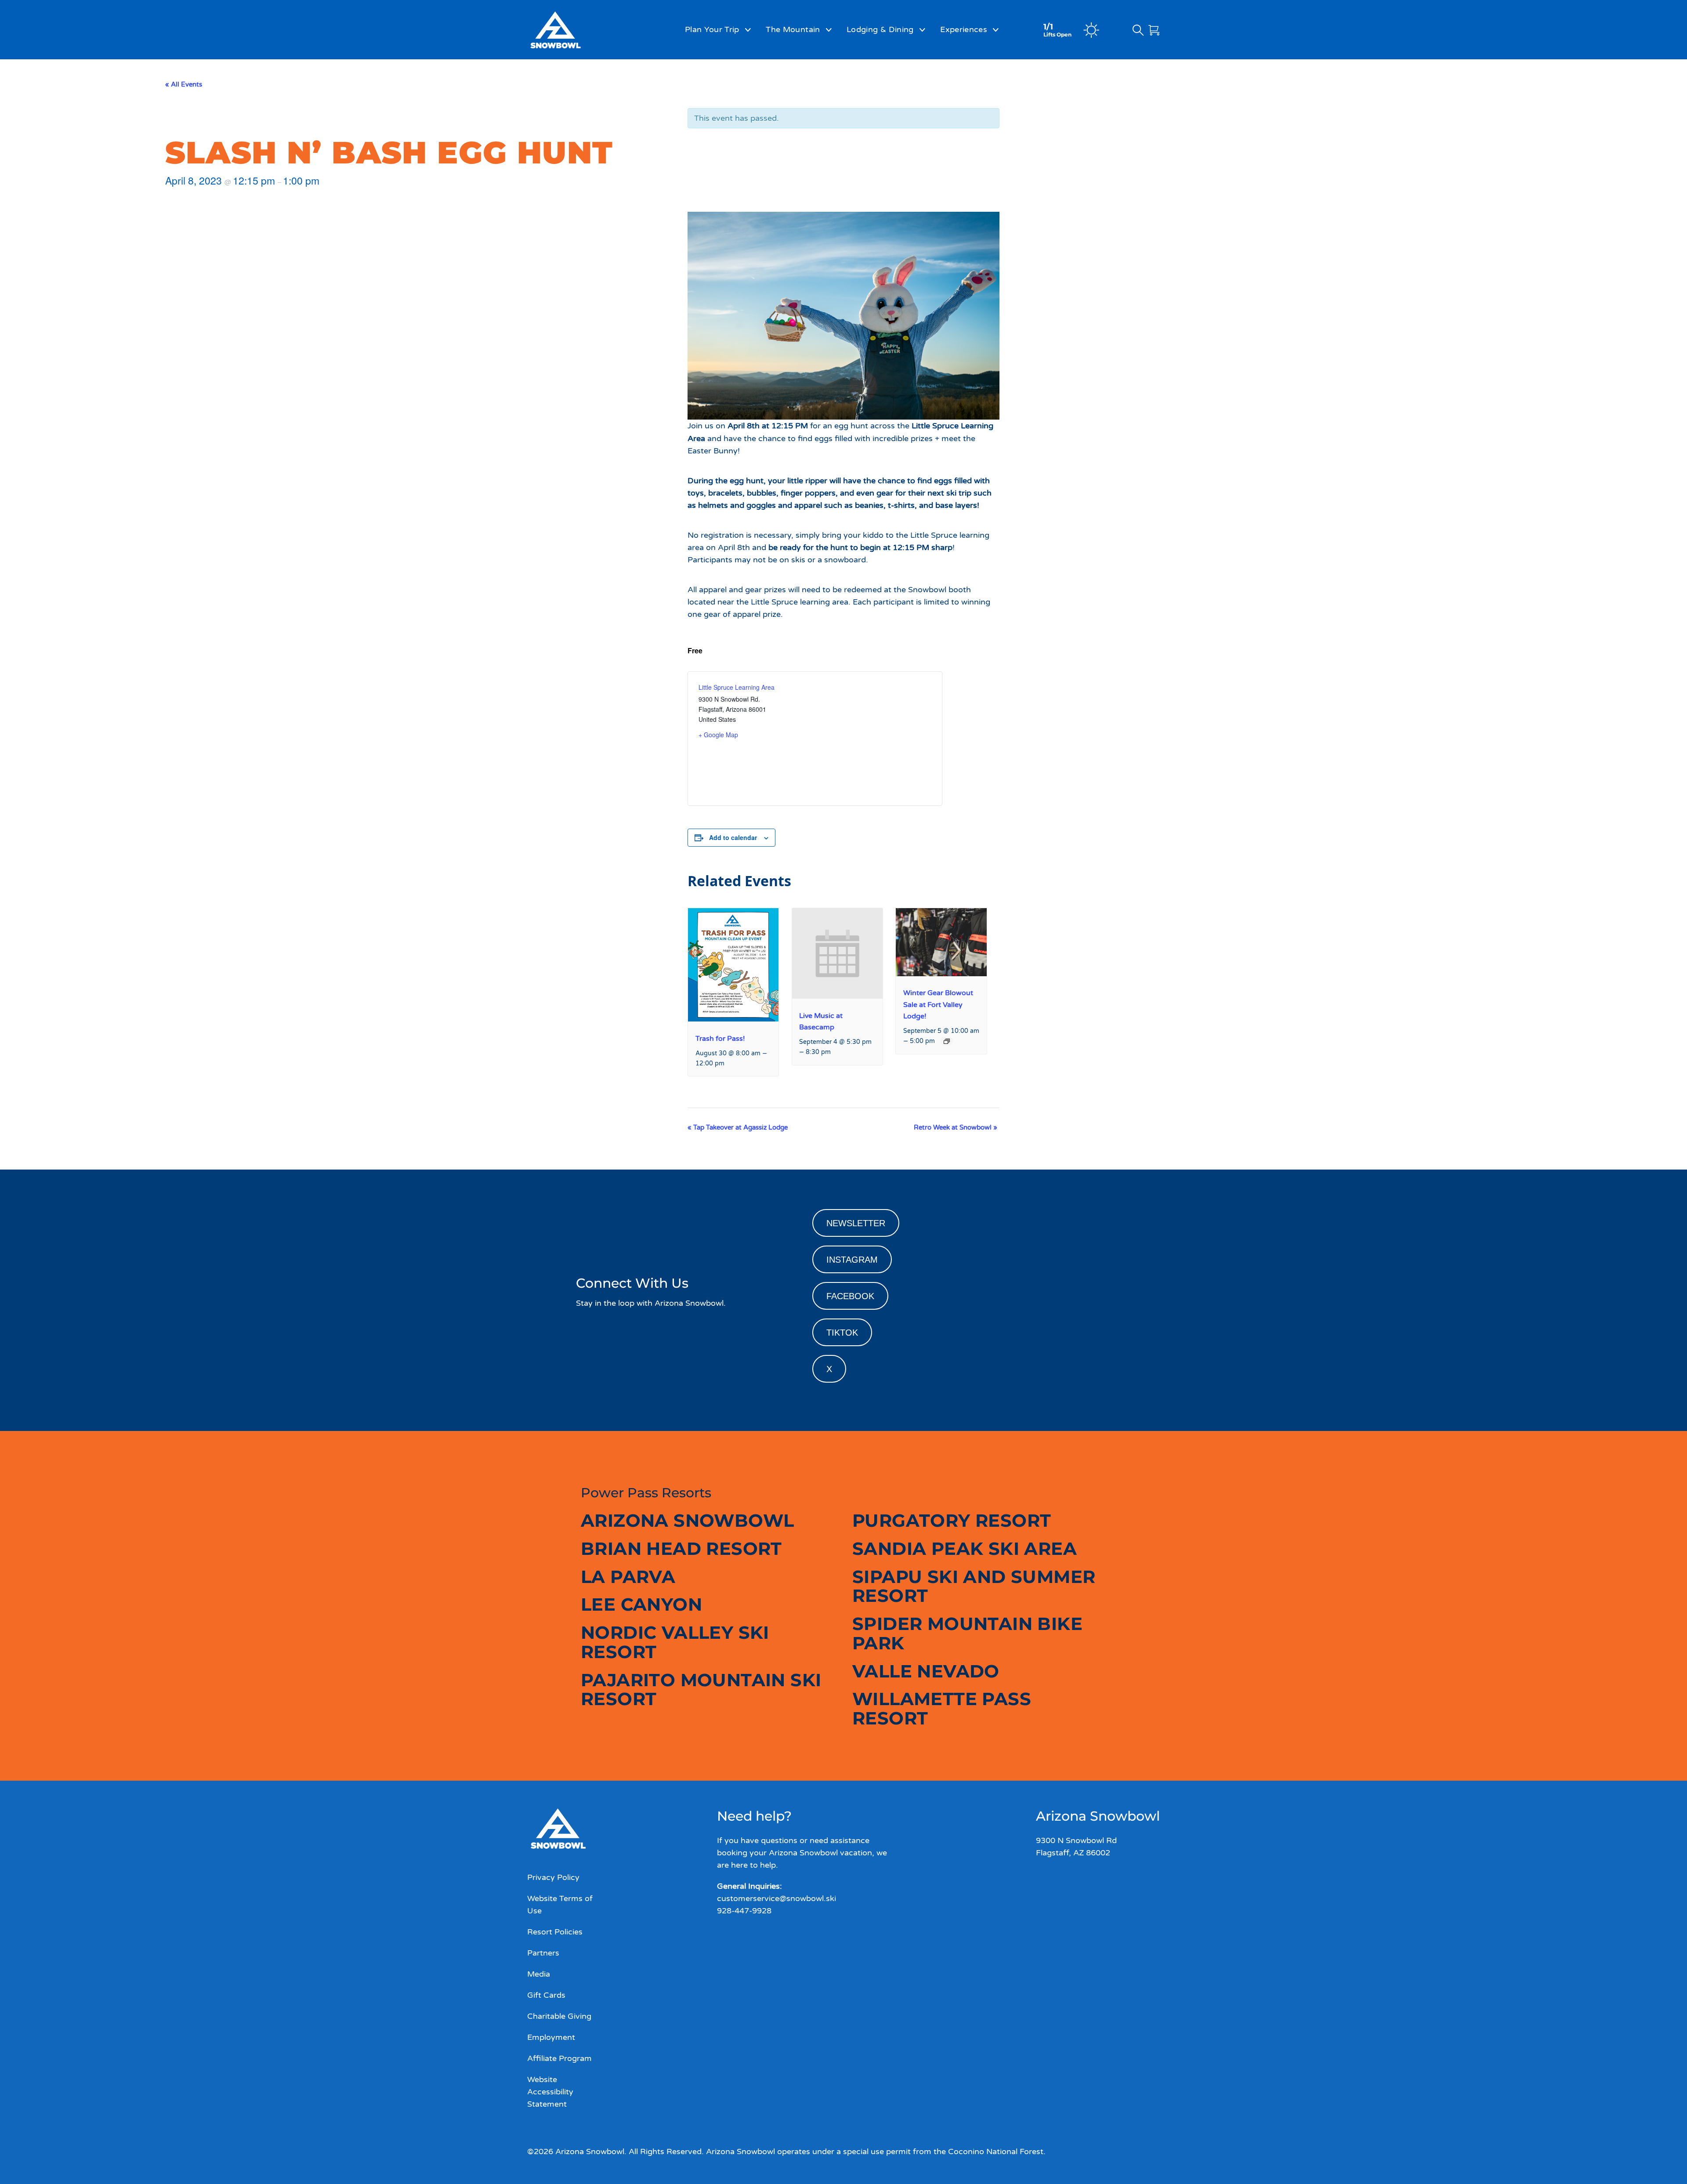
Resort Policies (555, 1932)
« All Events (184, 84)
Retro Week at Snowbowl (956, 1127)
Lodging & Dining (880, 29)
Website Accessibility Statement (550, 2092)
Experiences (964, 29)
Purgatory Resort (952, 1520)
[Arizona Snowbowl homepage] (578, 30)
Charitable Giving (559, 2016)
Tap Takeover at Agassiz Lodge (738, 1127)
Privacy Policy (553, 1877)
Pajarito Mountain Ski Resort (701, 1690)
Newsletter (856, 1223)
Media (539, 1974)
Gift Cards (546, 1995)
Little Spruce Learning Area (737, 687)
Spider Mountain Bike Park (967, 1633)
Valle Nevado (926, 1671)
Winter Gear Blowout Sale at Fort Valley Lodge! (938, 1004)
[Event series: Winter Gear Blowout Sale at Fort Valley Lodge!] (947, 1041)
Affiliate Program (559, 2058)
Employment (551, 2037)
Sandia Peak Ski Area (965, 1548)
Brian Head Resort (681, 1548)
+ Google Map (718, 735)
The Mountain (793, 29)
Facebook (850, 1296)
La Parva (628, 1577)
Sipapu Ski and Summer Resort (974, 1586)
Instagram (852, 1260)
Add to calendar (733, 837)
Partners (543, 1953)
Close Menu (1669, 77)
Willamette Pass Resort (942, 1708)
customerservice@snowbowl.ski (777, 1898)
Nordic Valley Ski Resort (675, 1642)
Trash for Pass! (720, 1039)
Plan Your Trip (712, 29)
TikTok (842, 1333)
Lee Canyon (641, 1604)
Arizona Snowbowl (687, 1520)
